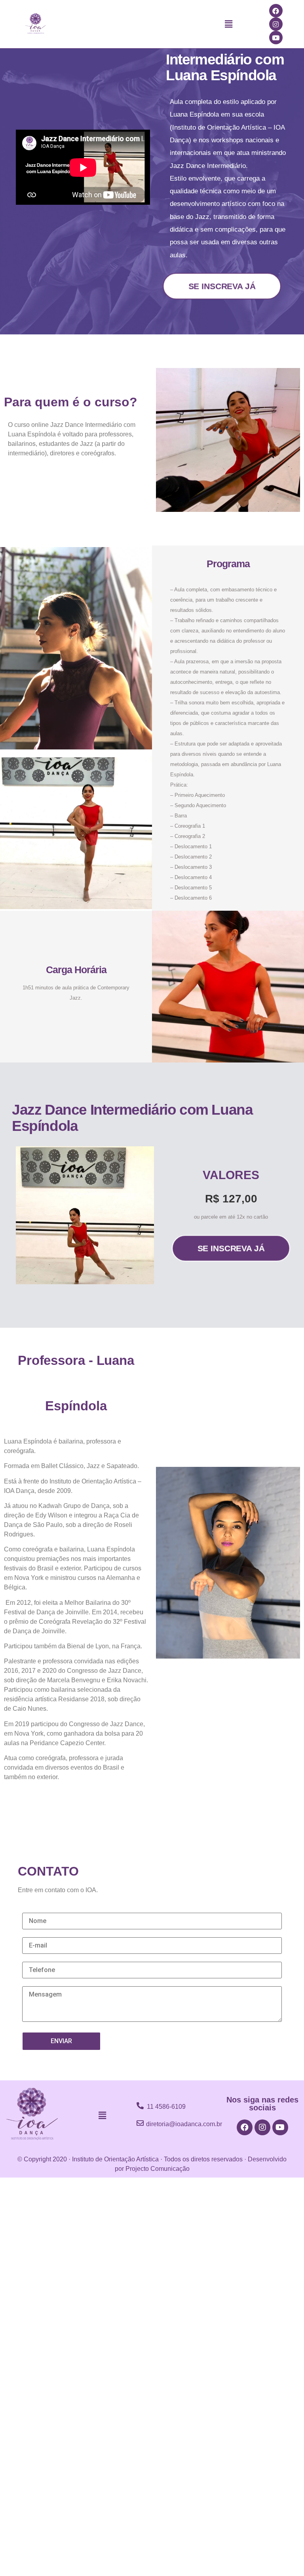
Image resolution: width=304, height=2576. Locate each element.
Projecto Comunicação (158, 2169)
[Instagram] (276, 24)
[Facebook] (276, 11)
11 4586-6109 (166, 2107)
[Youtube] (276, 38)
